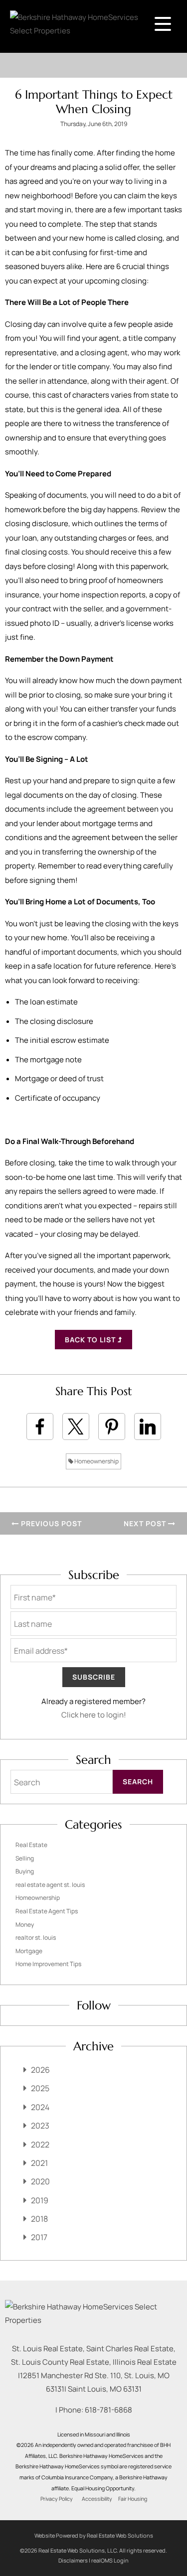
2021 (39, 2163)
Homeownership (96, 1461)
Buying (25, 1871)
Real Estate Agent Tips (47, 1911)
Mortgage (29, 1951)
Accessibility (97, 2499)
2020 (40, 2181)
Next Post (146, 1523)
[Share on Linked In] (148, 1427)
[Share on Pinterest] (112, 1427)
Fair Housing (133, 2499)
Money (25, 1925)
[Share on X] (76, 1427)
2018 (39, 2219)
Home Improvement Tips (48, 1964)
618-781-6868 (108, 2410)
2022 (40, 2145)
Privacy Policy (57, 2499)
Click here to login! (94, 1715)
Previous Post (50, 1523)
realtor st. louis (36, 1937)
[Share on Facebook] (40, 1427)
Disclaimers (73, 2560)
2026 (40, 2070)
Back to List (91, 1340)
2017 (39, 2237)
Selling (25, 1858)
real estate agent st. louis (50, 1885)
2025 (40, 2088)
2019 (40, 2200)
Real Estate (31, 1845)
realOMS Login (110, 2560)
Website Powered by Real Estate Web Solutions (94, 2535)
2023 (40, 2126)
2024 (40, 2107)
